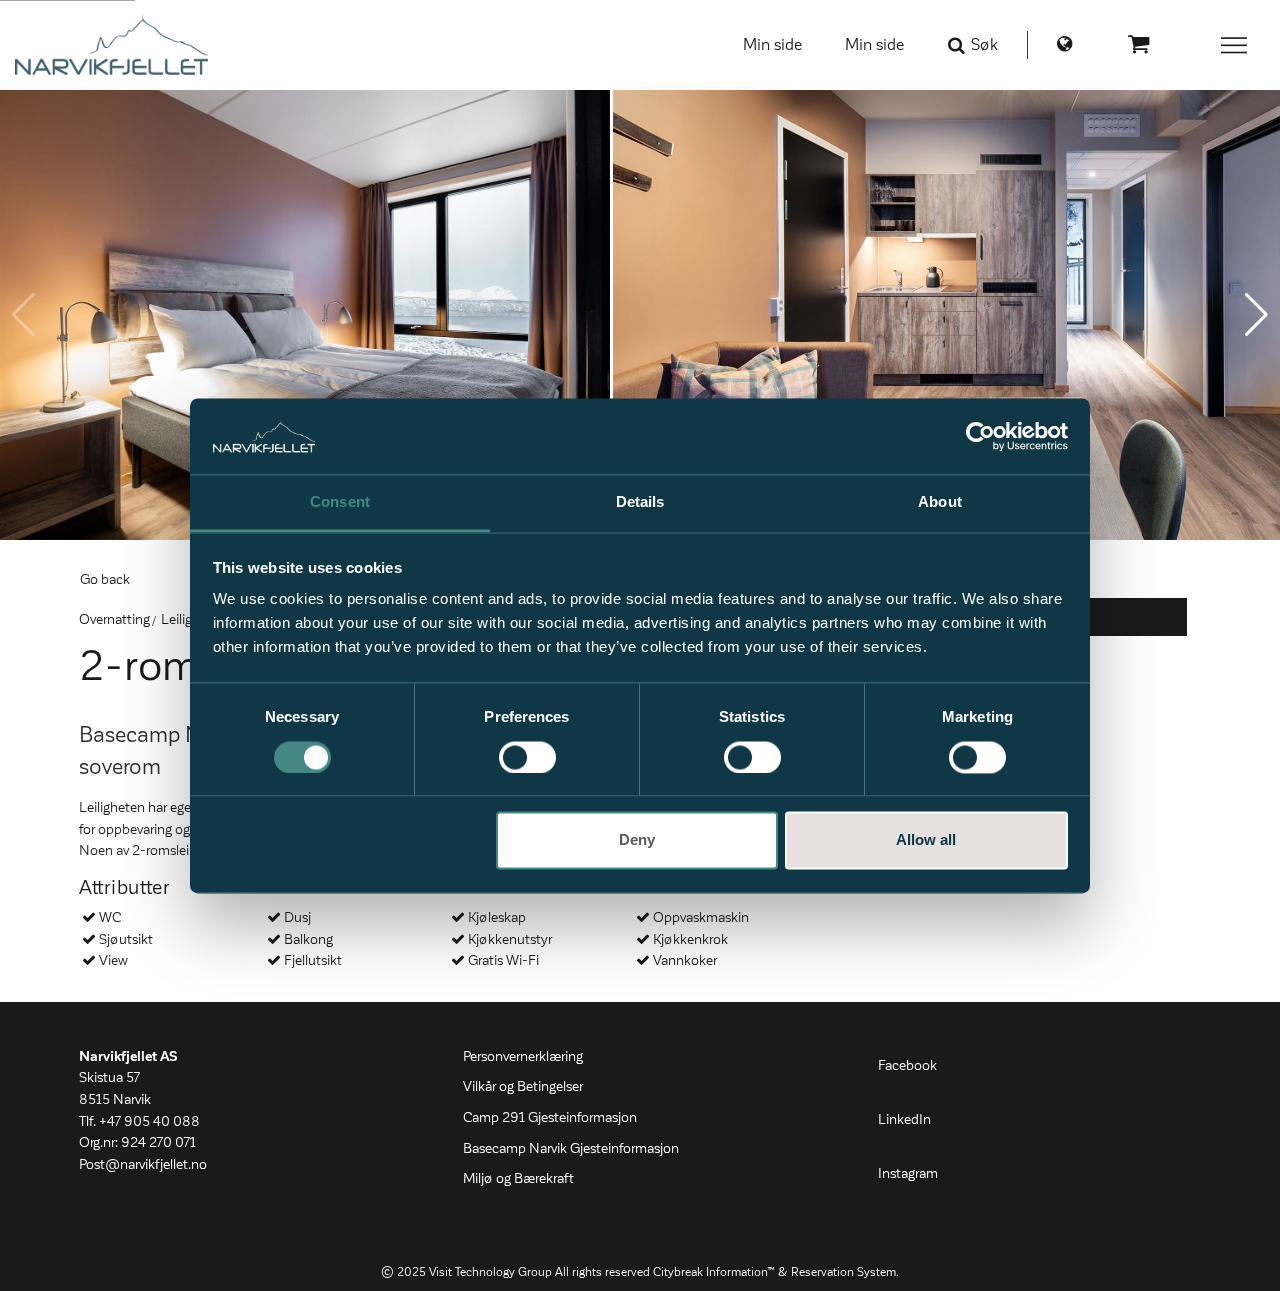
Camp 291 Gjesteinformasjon (550, 1118)
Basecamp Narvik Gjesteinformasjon (571, 1149)
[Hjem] (111, 45)
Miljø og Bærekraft (518, 1179)
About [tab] (940, 502)
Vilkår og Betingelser (523, 1087)
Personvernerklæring (523, 1057)
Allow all (926, 840)
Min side (772, 45)
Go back (105, 580)
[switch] (527, 757)
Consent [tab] (340, 502)
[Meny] (1235, 45)
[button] (1256, 315)
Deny (637, 840)
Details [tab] (640, 502)
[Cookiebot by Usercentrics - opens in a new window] (980, 436)
